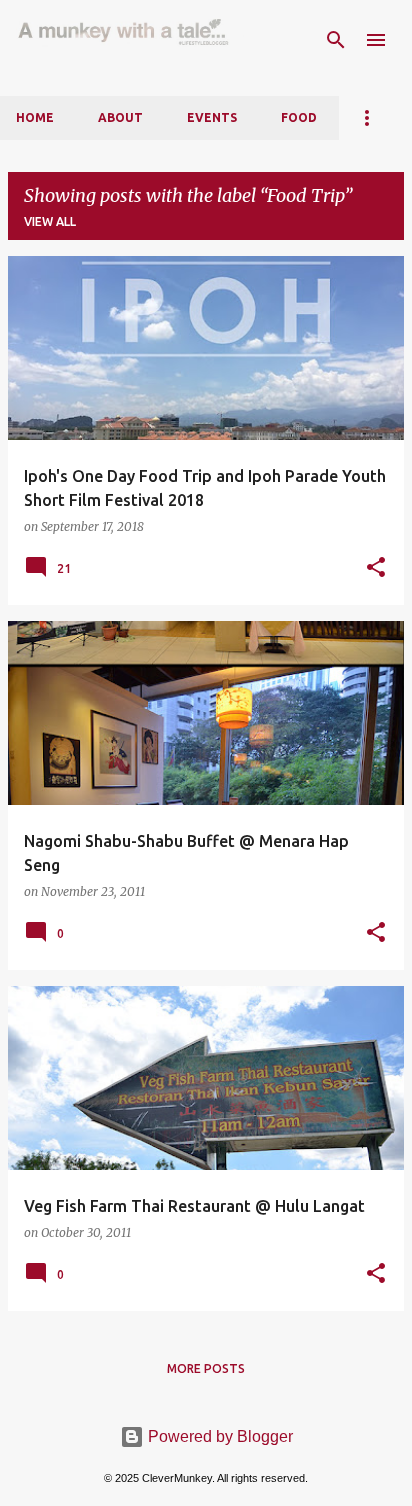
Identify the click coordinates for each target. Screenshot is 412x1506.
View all (50, 221)
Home (35, 117)
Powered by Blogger (218, 1436)
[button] (376, 568)
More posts (206, 1368)
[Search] (336, 40)
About (120, 117)
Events (212, 117)
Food (299, 117)
